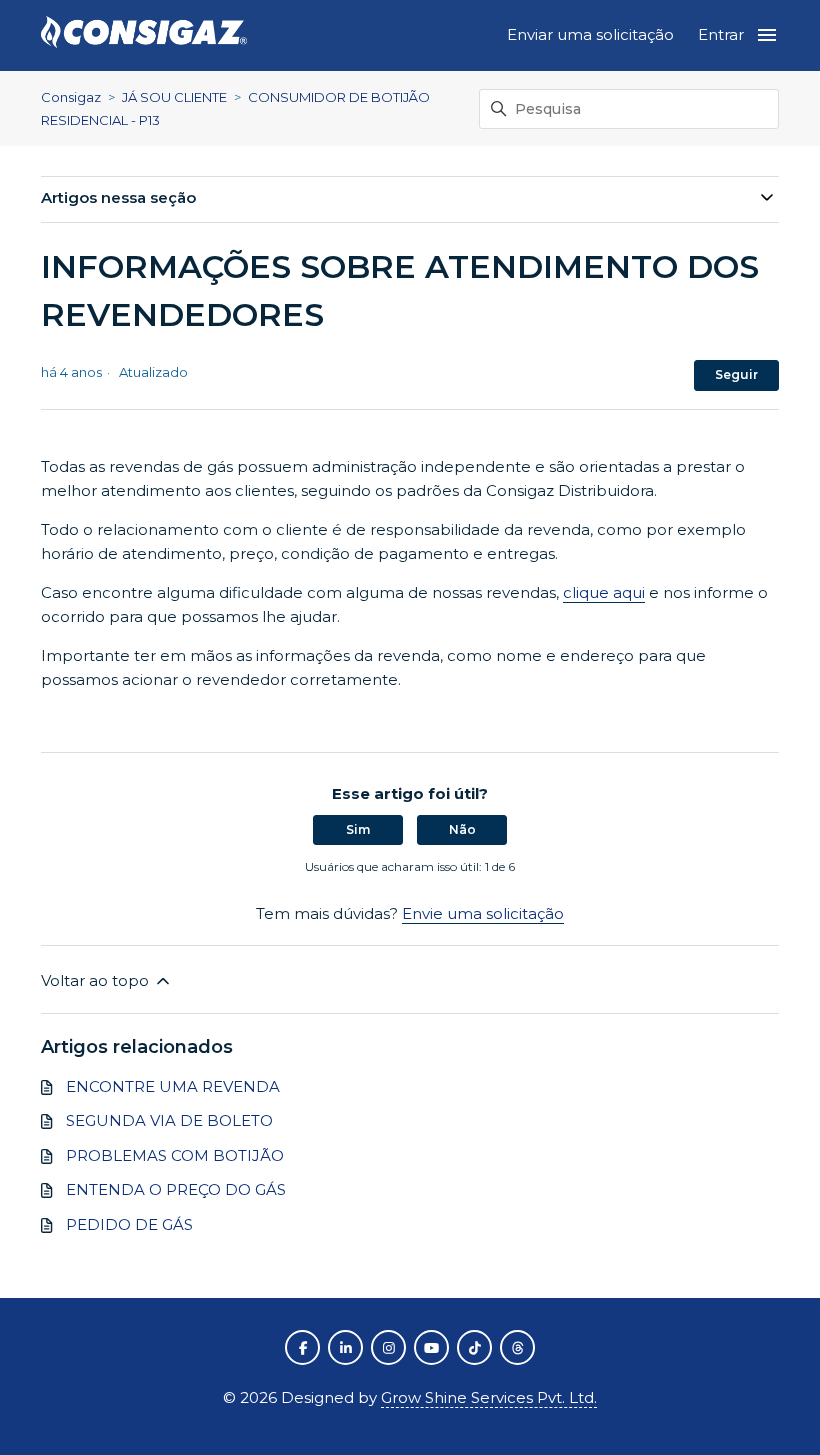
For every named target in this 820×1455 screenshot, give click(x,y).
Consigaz (71, 97)
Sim (358, 829)
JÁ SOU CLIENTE (174, 97)
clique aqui (604, 592)
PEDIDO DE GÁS (129, 1224)
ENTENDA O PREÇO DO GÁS (176, 1189)
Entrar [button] (721, 34)
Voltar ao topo (97, 980)
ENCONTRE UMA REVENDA (173, 1086)
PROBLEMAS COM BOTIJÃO (175, 1155)
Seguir (736, 374)
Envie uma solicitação (483, 913)
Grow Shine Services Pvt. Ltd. (489, 1397)
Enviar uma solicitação (590, 34)
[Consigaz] (144, 35)
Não (462, 829)
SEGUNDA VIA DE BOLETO (169, 1120)
